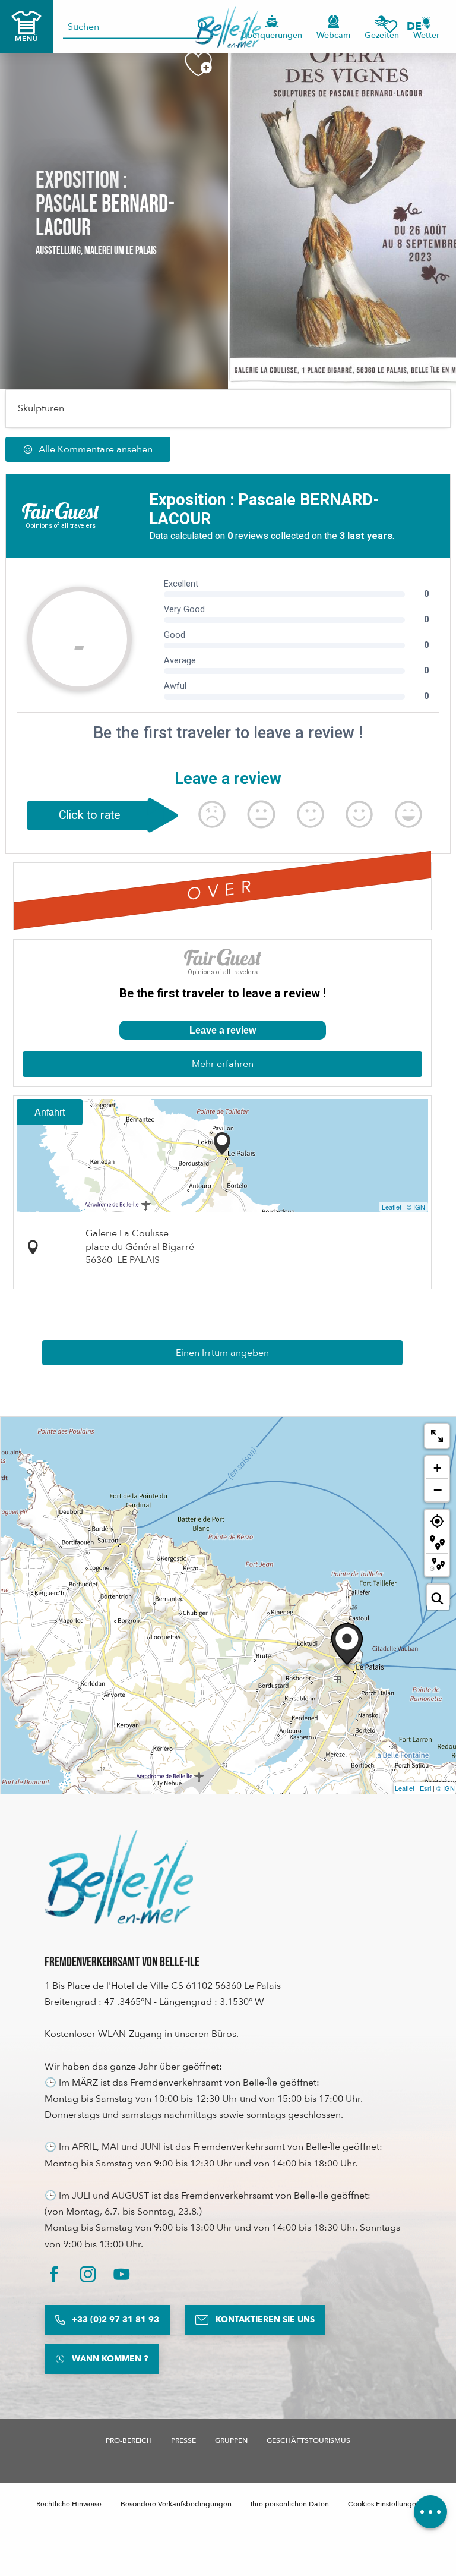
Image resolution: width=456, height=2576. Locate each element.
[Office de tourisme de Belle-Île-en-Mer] (119, 1877)
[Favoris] (390, 26)
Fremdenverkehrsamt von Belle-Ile (122, 1962)
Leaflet (392, 1207)
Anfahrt (50, 1112)
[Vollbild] (437, 1436)
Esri (425, 1788)
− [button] (438, 1489)
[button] (418, 26)
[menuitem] (228, 27)
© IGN (416, 1207)
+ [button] (437, 1468)
